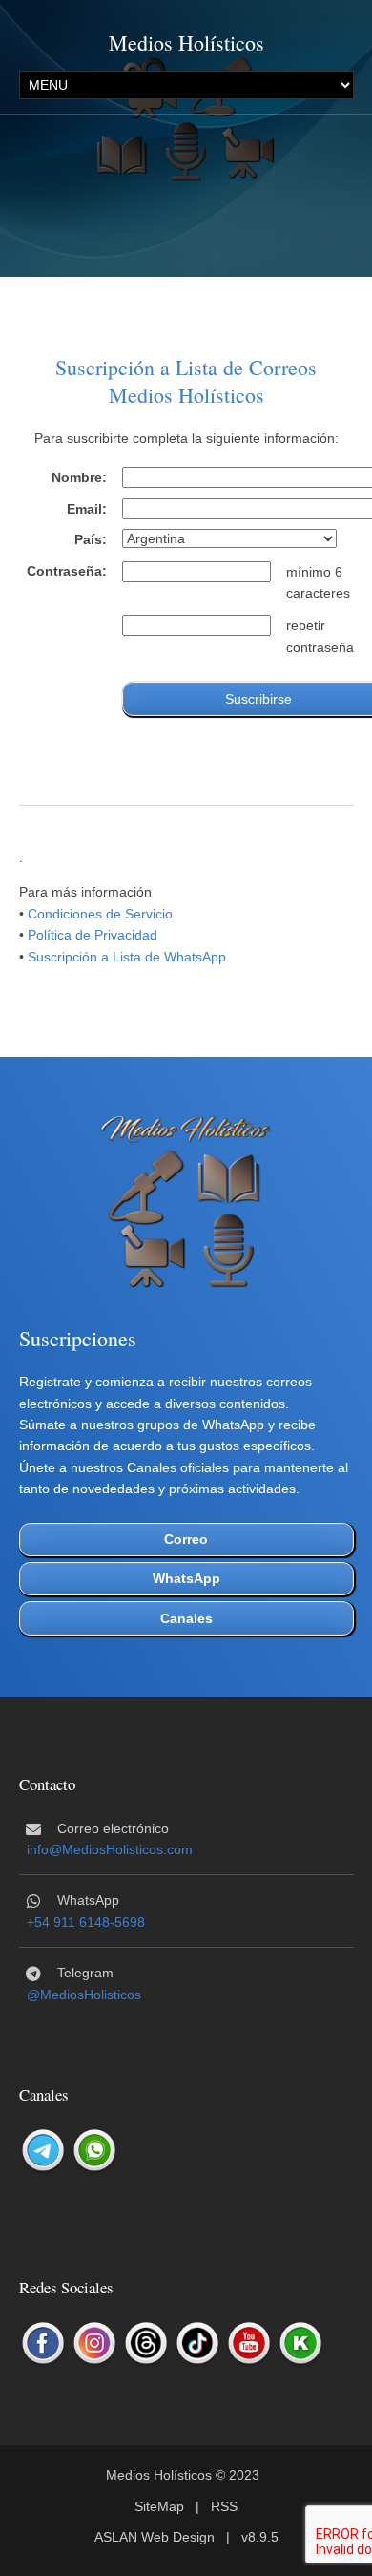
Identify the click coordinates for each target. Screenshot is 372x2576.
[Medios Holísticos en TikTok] (197, 2344)
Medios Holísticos (186, 42)
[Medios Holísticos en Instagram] (94, 2344)
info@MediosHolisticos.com (110, 1849)
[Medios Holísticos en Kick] (300, 2344)
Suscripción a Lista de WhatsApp (127, 957)
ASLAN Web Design (155, 2537)
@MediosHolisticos (84, 1995)
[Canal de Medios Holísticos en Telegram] (43, 2151)
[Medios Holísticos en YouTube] (249, 2344)
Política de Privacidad (93, 935)
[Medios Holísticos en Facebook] (43, 2344)
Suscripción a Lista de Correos (186, 367)
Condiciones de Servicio (100, 914)
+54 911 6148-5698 (86, 1922)
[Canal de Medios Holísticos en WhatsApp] (94, 2151)
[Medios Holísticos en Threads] (146, 2344)
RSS (224, 2506)
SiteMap (159, 2506)
